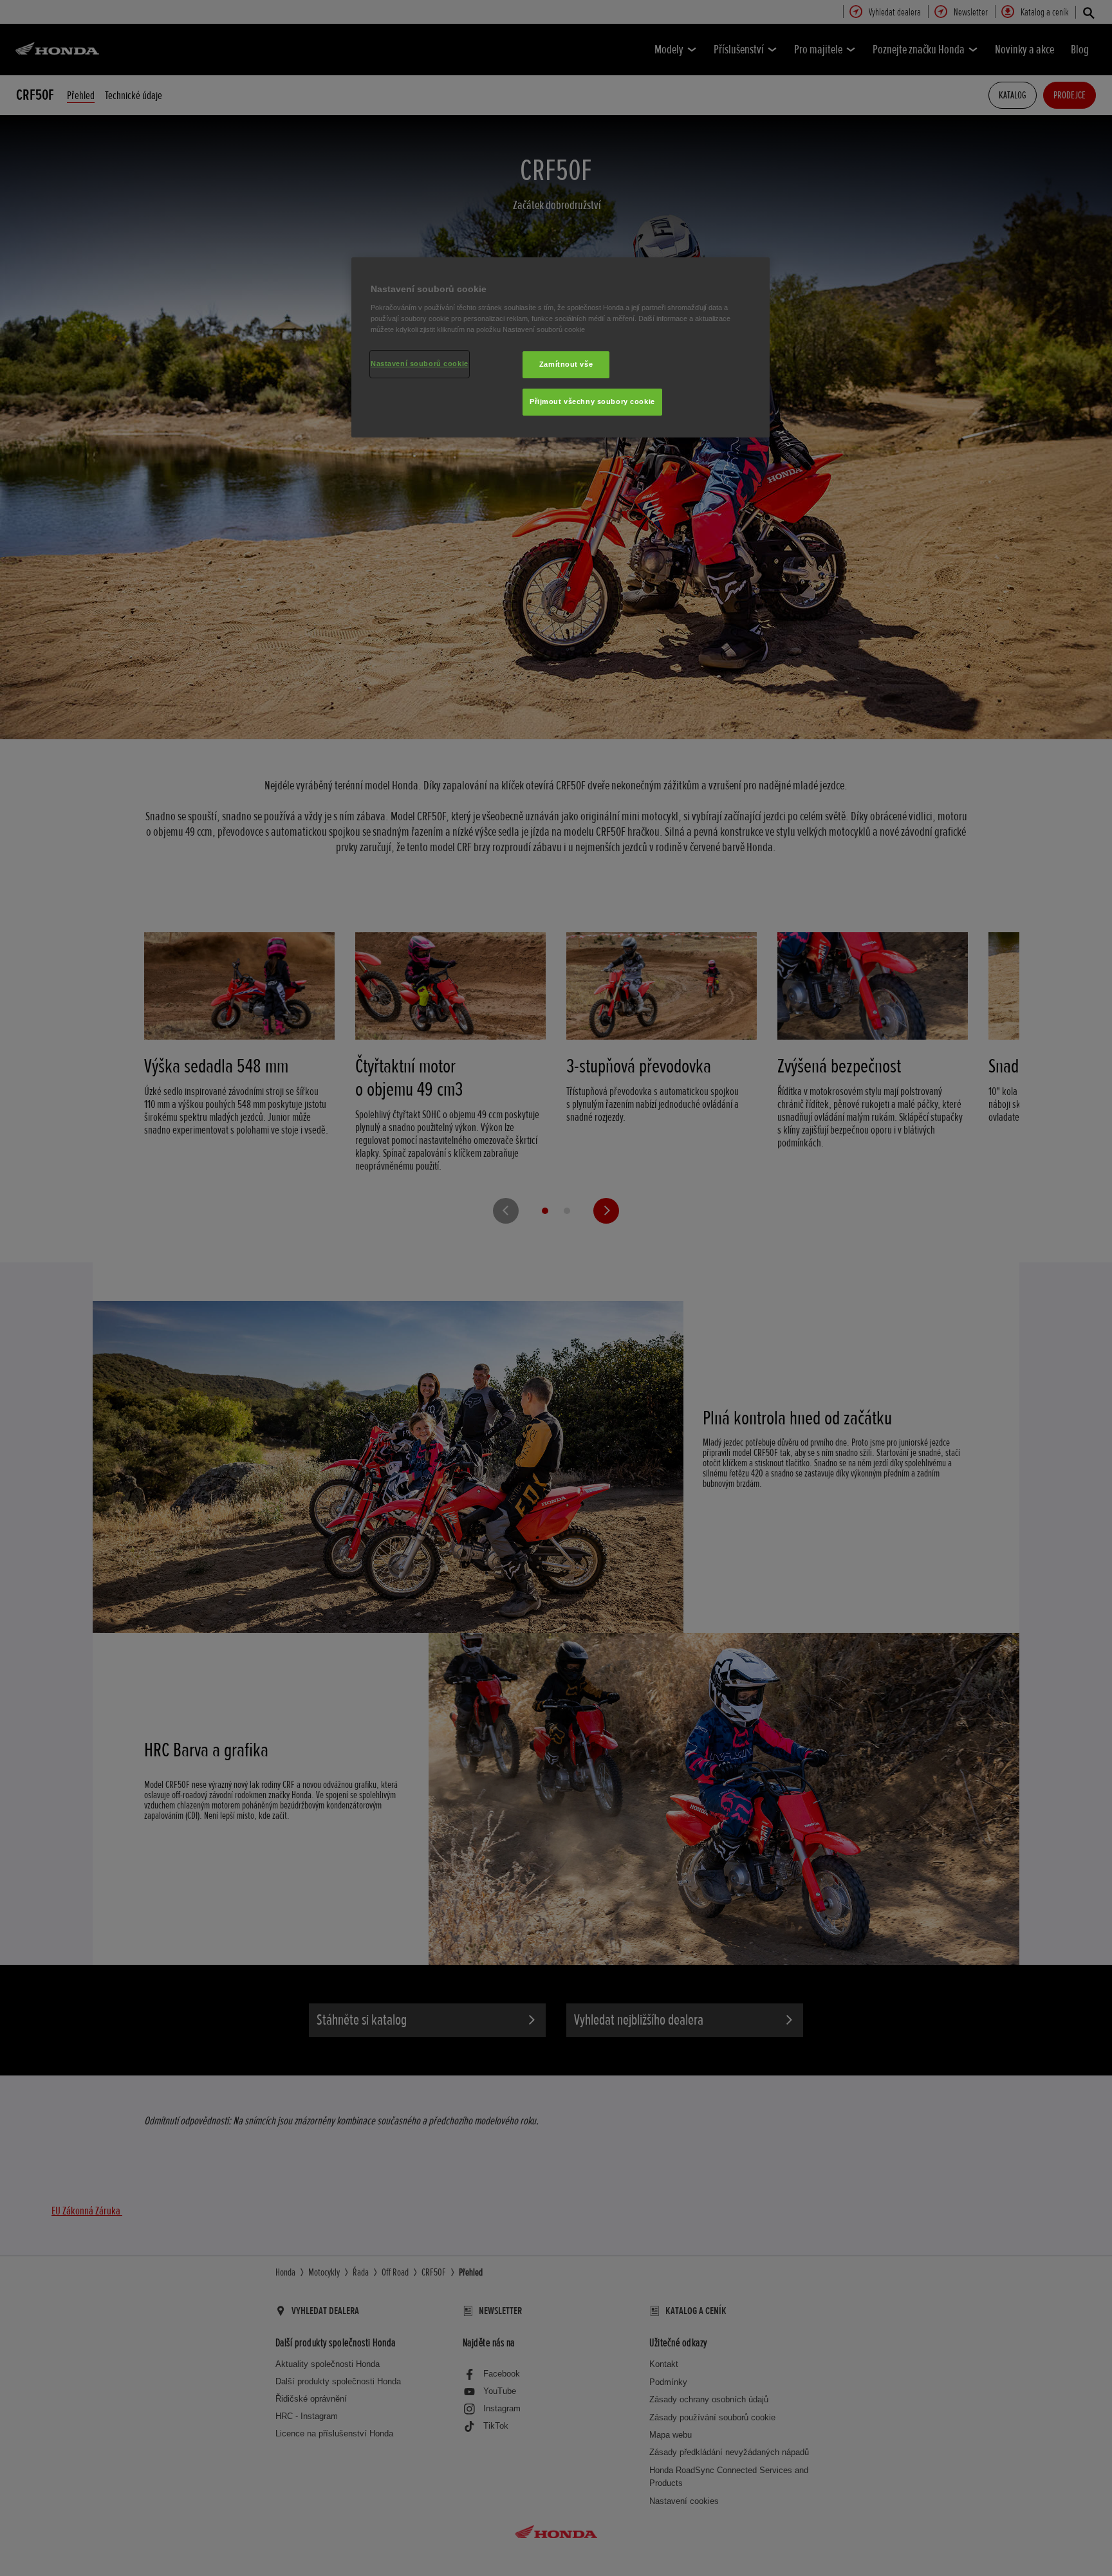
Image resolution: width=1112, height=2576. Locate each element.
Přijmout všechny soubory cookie (592, 401)
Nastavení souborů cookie (420, 363)
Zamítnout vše (566, 364)
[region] (561, 347)
